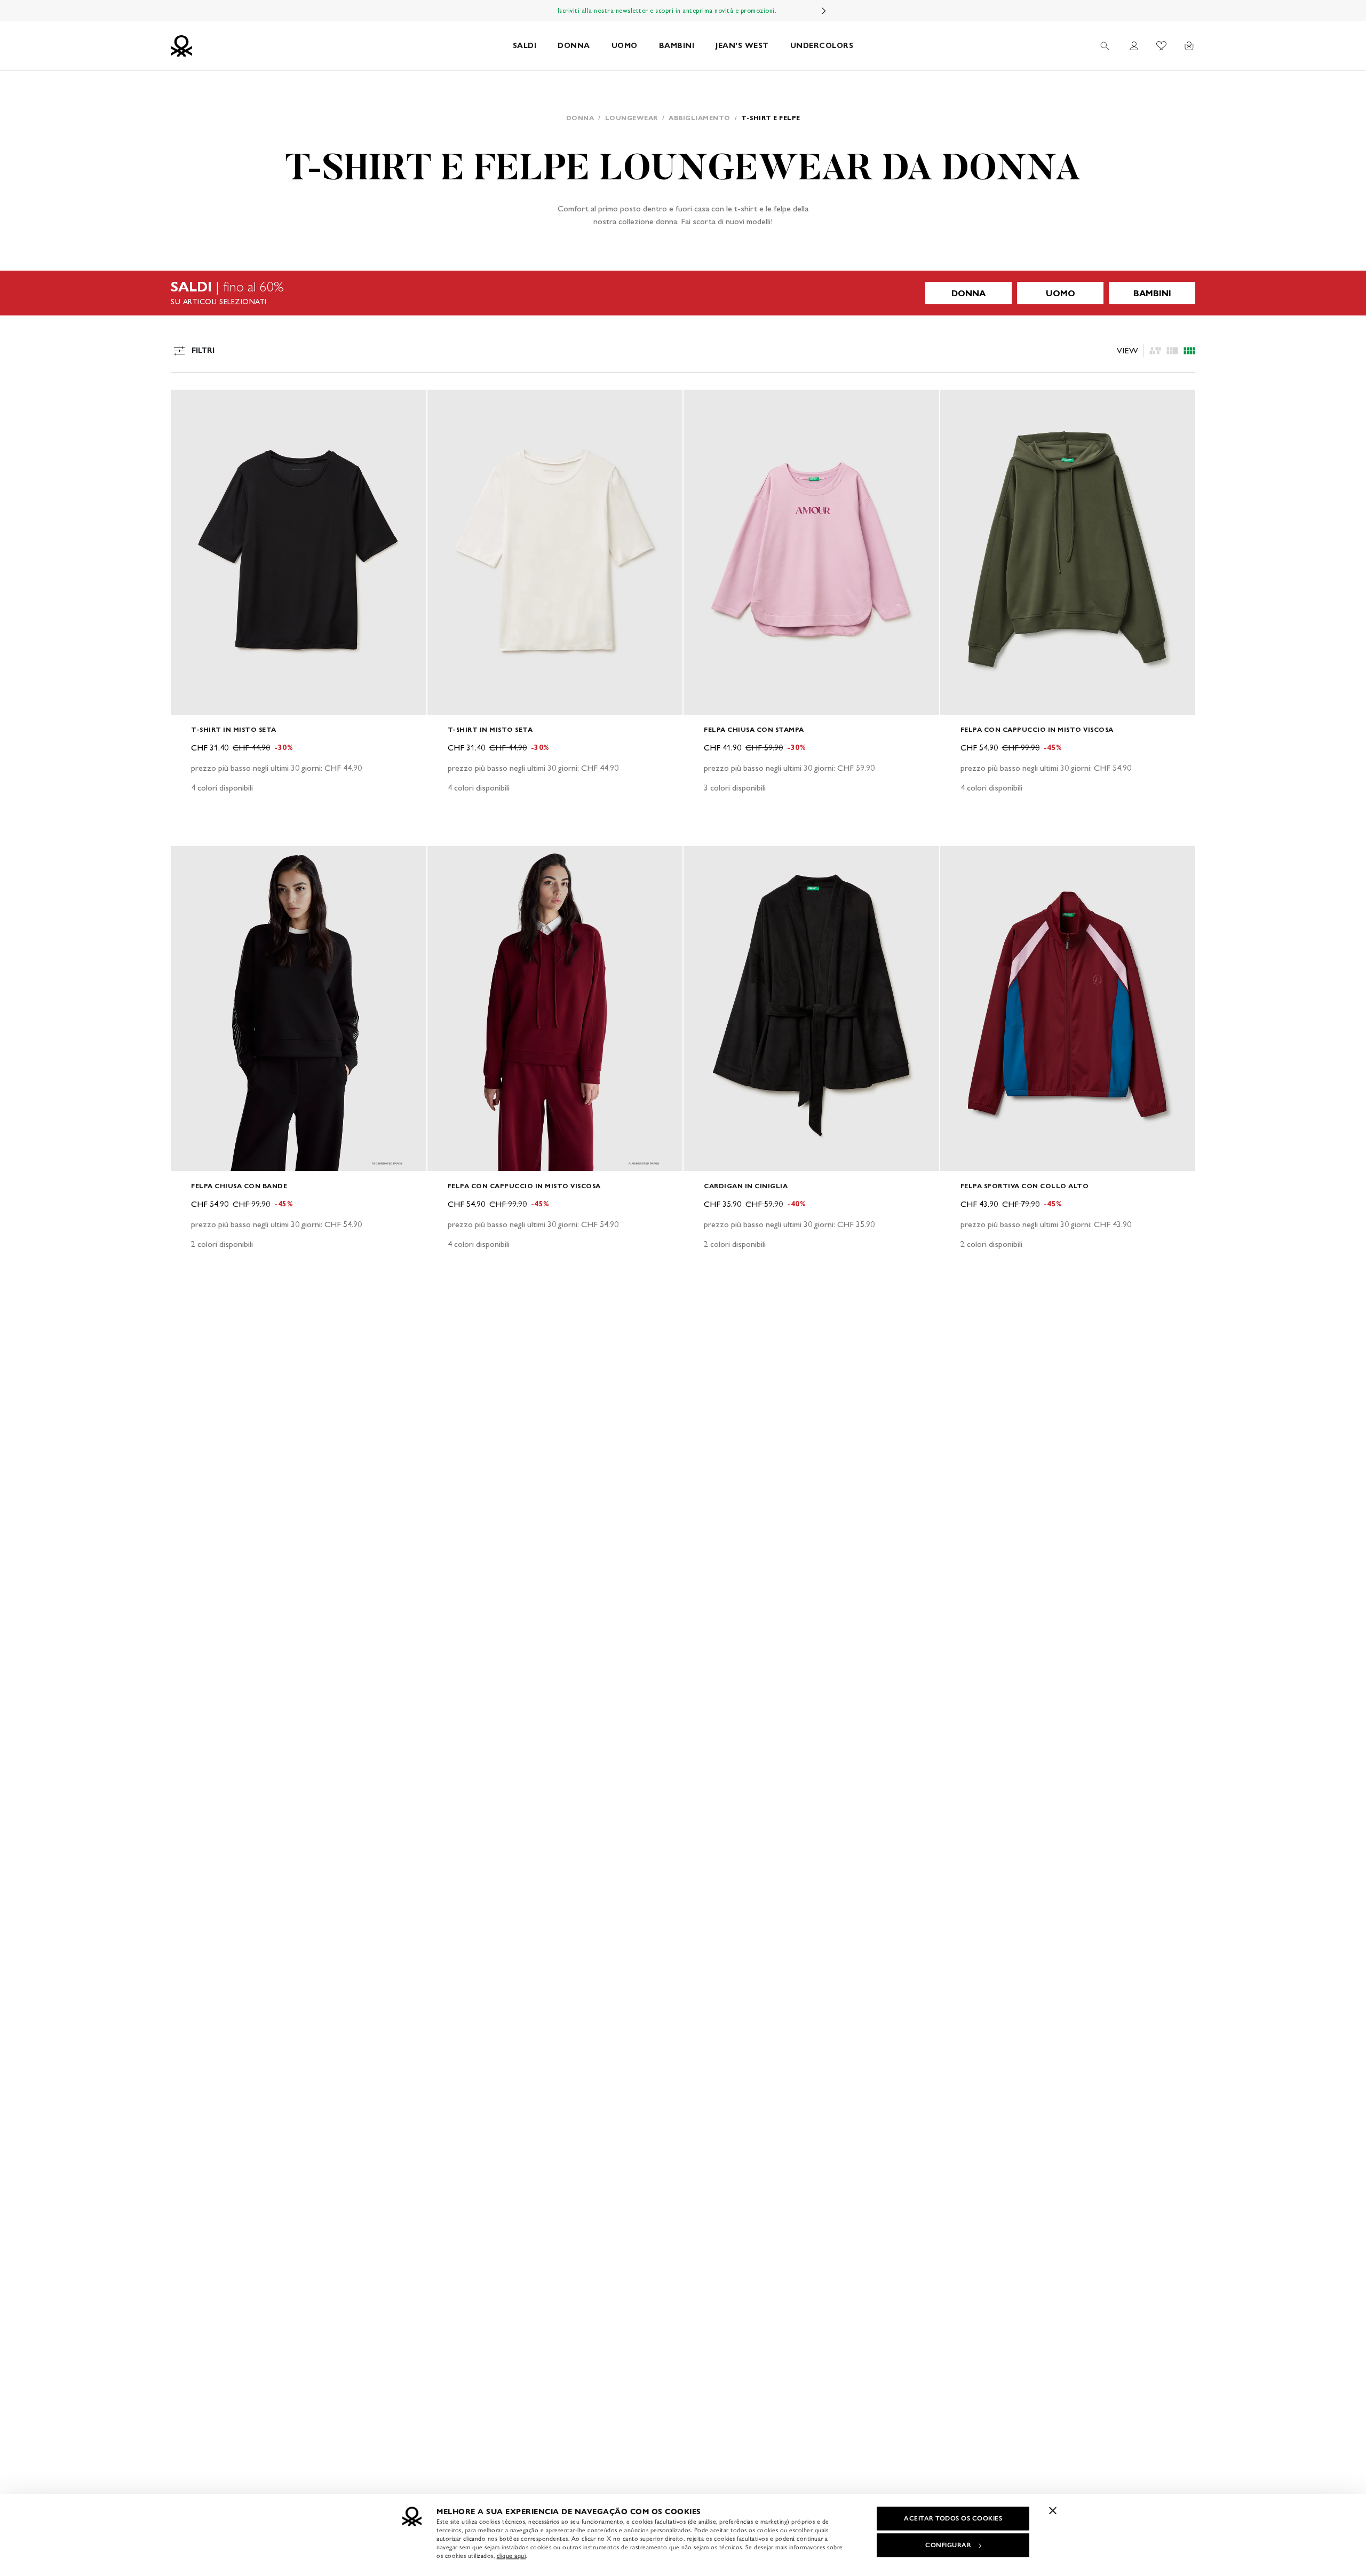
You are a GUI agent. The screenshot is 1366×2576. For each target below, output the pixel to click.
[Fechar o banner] (1053, 2510)
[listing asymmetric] (1155, 351)
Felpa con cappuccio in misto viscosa (1037, 729)
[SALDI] (683, 293)
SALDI (525, 46)
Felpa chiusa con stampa (754, 729)
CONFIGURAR (948, 2545)
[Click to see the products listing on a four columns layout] (1172, 351)
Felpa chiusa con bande (239, 1186)
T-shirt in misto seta (234, 729)
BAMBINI (677, 46)
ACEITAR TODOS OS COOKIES (953, 2518)
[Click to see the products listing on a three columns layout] (1189, 351)
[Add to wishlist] (188, 404)
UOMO (625, 46)
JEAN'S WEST (742, 46)
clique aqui (511, 2556)
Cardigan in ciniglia (746, 1186)
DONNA (574, 46)
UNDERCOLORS (822, 46)
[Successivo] (824, 11)
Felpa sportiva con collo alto (1025, 1186)
